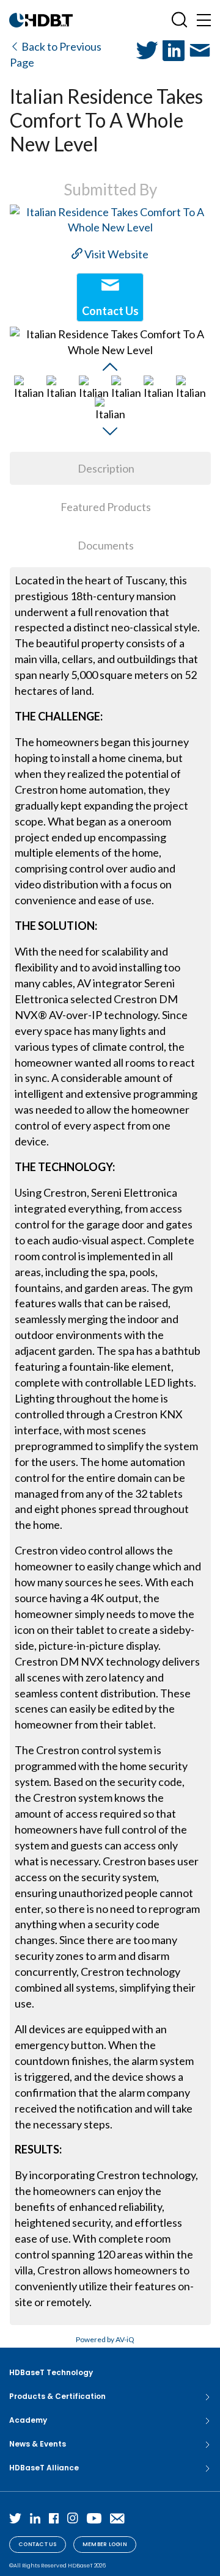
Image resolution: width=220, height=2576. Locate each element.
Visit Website (116, 254)
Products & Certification (57, 2396)
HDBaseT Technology (51, 2372)
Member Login (105, 2544)
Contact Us (38, 2544)
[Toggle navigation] (204, 20)
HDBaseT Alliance (44, 2468)
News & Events (38, 2444)
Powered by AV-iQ (105, 2339)
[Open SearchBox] (179, 20)
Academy (28, 2420)
